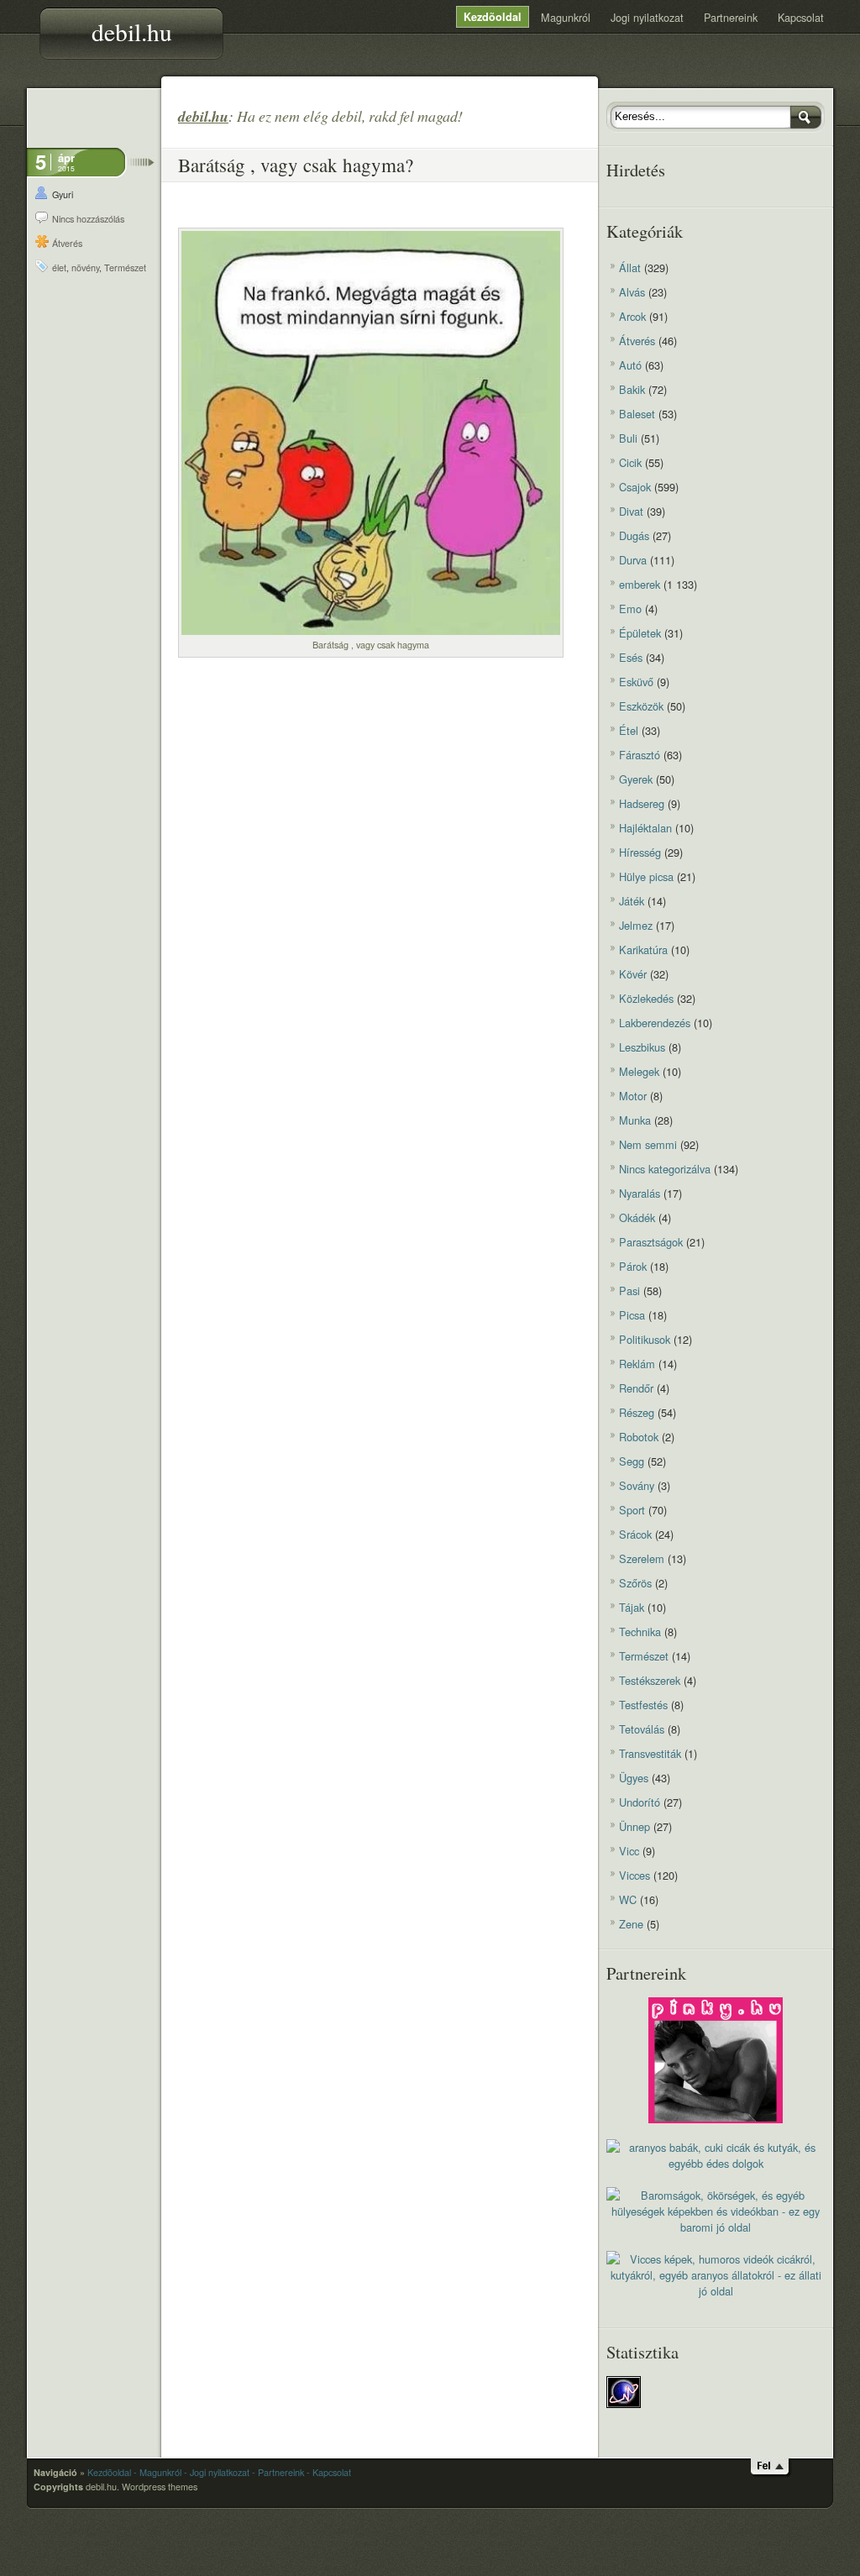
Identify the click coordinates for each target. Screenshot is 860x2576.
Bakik (632, 389)
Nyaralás (640, 1193)
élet (59, 268)
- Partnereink (278, 2472)
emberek (640, 584)
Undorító (640, 1802)
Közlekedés (646, 998)
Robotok (639, 1437)
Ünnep (635, 1826)
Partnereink (731, 17)
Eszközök (641, 706)
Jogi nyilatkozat (647, 17)
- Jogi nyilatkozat (217, 2472)
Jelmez (636, 925)
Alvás (632, 292)
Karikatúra (643, 950)
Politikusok (645, 1339)
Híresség (640, 852)
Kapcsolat (801, 17)
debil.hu (132, 31)
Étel (629, 730)
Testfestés (643, 1705)
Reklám (637, 1364)
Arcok (632, 316)
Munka (635, 1120)
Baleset (637, 414)
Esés (631, 657)
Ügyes (634, 1778)
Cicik (630, 462)
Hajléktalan (645, 828)
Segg (632, 1461)
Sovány (637, 1485)
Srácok (635, 1534)
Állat (630, 268)
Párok (633, 1266)
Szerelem (642, 1558)
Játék (632, 901)
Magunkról (566, 17)
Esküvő (636, 682)
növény (85, 268)
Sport (632, 1510)
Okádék (637, 1217)
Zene (631, 1924)
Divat (631, 511)
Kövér (633, 974)
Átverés (67, 243)
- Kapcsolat (329, 2472)
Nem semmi (648, 1144)
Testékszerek (650, 1680)
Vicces (635, 1875)
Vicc (629, 1851)
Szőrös (635, 1583)
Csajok (635, 487)
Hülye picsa (646, 876)
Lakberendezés (655, 1023)
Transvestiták (650, 1753)
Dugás (634, 535)
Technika (640, 1632)
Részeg (637, 1412)
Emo (630, 609)
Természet (125, 268)
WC (628, 1899)
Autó (630, 365)
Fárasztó (640, 755)
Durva (633, 560)
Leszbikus (642, 1047)
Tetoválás (642, 1729)
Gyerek (636, 779)
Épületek (640, 633)
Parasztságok (651, 1242)
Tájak (632, 1607)
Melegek (639, 1071)
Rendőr (636, 1388)
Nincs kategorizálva (665, 1169)
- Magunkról (157, 2472)
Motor (633, 1096)
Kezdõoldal (493, 17)
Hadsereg (642, 803)
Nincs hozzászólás (88, 219)
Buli (628, 438)
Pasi (629, 1291)
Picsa (632, 1315)
